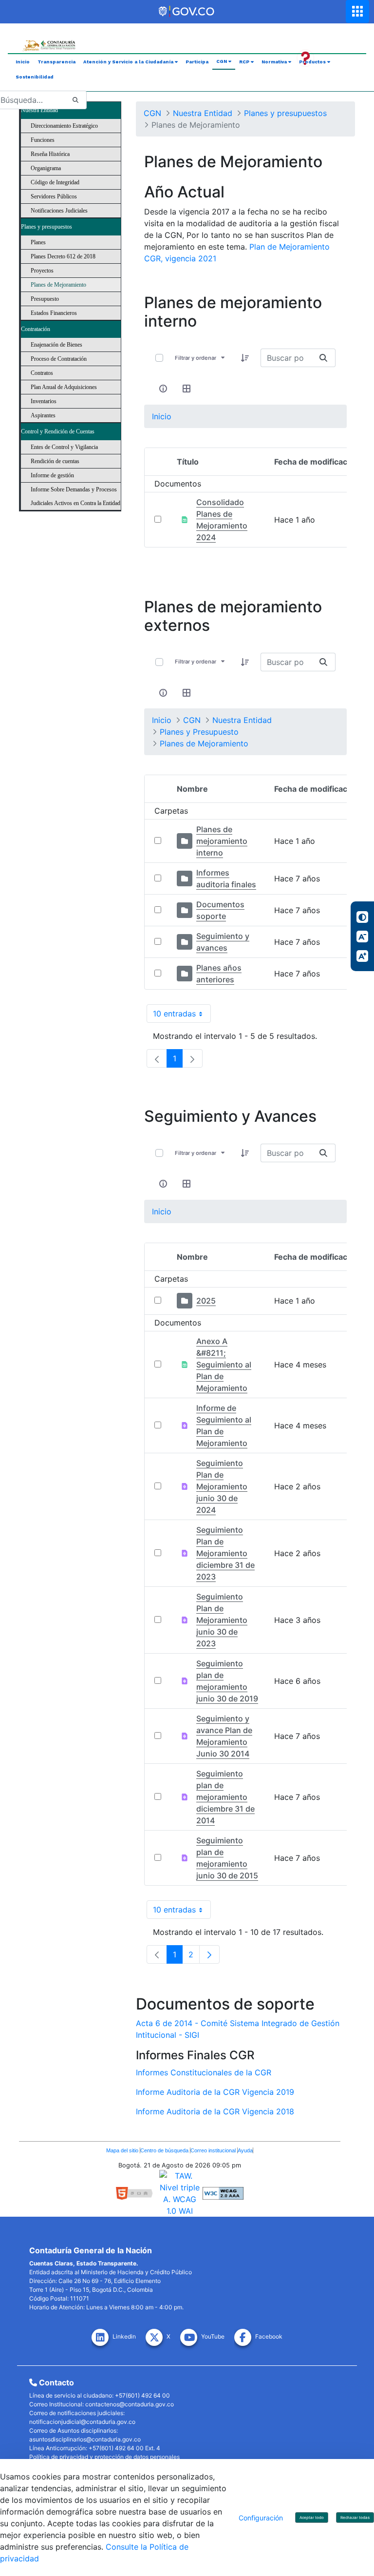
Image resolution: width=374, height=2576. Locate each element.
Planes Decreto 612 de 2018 (63, 256)
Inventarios (44, 401)
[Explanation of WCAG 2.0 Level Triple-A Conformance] (223, 2192)
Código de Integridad (55, 182)
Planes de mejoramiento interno (222, 841)
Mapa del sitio (123, 2150)
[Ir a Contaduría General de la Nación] (49, 38)
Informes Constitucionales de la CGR (204, 2072)
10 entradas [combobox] (182, 1016)
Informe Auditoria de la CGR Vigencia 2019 (215, 2092)
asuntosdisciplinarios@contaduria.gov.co (85, 2439)
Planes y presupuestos (47, 227)
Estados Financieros (54, 313)
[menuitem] (23, 62)
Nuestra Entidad (39, 110)
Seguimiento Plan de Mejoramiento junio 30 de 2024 (222, 1486)
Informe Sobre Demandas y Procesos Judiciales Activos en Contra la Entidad (75, 496)
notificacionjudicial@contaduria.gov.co (82, 2422)
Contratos (42, 373)
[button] (245, 358)
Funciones (43, 140)
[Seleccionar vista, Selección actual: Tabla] (187, 389)
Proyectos (42, 271)
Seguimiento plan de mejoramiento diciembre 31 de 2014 (225, 1797)
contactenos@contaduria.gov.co (130, 2404)
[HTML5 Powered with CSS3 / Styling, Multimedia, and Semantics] (138, 2192)
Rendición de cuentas (55, 461)
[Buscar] (75, 100)
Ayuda (245, 2150)
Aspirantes (43, 415)
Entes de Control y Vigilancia (64, 447)
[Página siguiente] (209, 1954)
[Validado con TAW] (181, 2192)
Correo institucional (214, 2150)
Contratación (36, 329)
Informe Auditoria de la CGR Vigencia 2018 (215, 2111)
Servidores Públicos (54, 196)
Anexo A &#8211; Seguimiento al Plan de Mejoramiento (224, 1365)
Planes (38, 242)
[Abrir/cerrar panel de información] (163, 389)
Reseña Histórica (50, 154)
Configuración (261, 2518)
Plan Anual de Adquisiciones (64, 387)
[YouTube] (191, 2339)
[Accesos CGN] (357, 11)
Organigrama (46, 168)
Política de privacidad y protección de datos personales (104, 2457)
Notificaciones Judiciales (59, 211)
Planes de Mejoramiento (58, 285)
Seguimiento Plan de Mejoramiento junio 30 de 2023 (222, 1620)
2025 (206, 1301)
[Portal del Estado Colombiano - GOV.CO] (187, 12)
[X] (156, 2339)
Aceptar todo (312, 2517)
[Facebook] (245, 2339)
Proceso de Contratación (59, 359)
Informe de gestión (52, 475)
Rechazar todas (355, 2517)
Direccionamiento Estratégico (64, 126)
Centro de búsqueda (165, 2150)
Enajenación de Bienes (56, 345)
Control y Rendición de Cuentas (58, 431)
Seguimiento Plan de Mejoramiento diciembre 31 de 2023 (225, 1553)
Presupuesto (45, 299)
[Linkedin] (102, 2339)
